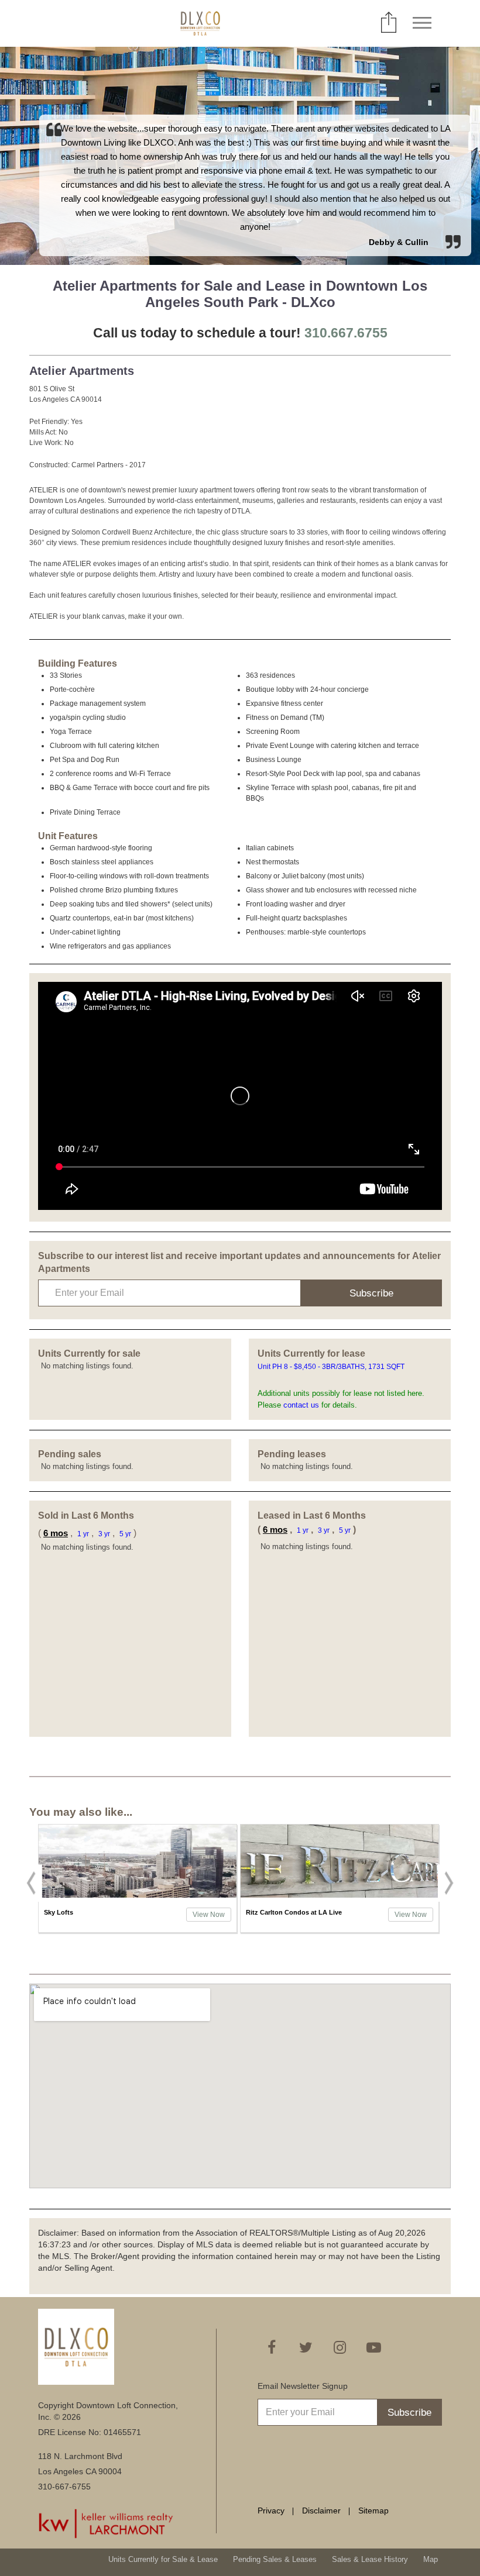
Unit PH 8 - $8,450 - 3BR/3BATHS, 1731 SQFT (332, 1367)
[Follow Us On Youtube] (373, 2347)
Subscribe (371, 1293)
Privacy (271, 2511)
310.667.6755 (346, 333)
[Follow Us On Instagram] (340, 2347)
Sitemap (373, 2511)
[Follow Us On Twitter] (306, 2347)
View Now (209, 1915)
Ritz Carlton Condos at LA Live (92, 1912)
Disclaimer (321, 2511)
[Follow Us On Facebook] (272, 2347)
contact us (301, 1405)
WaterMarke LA (269, 1912)
